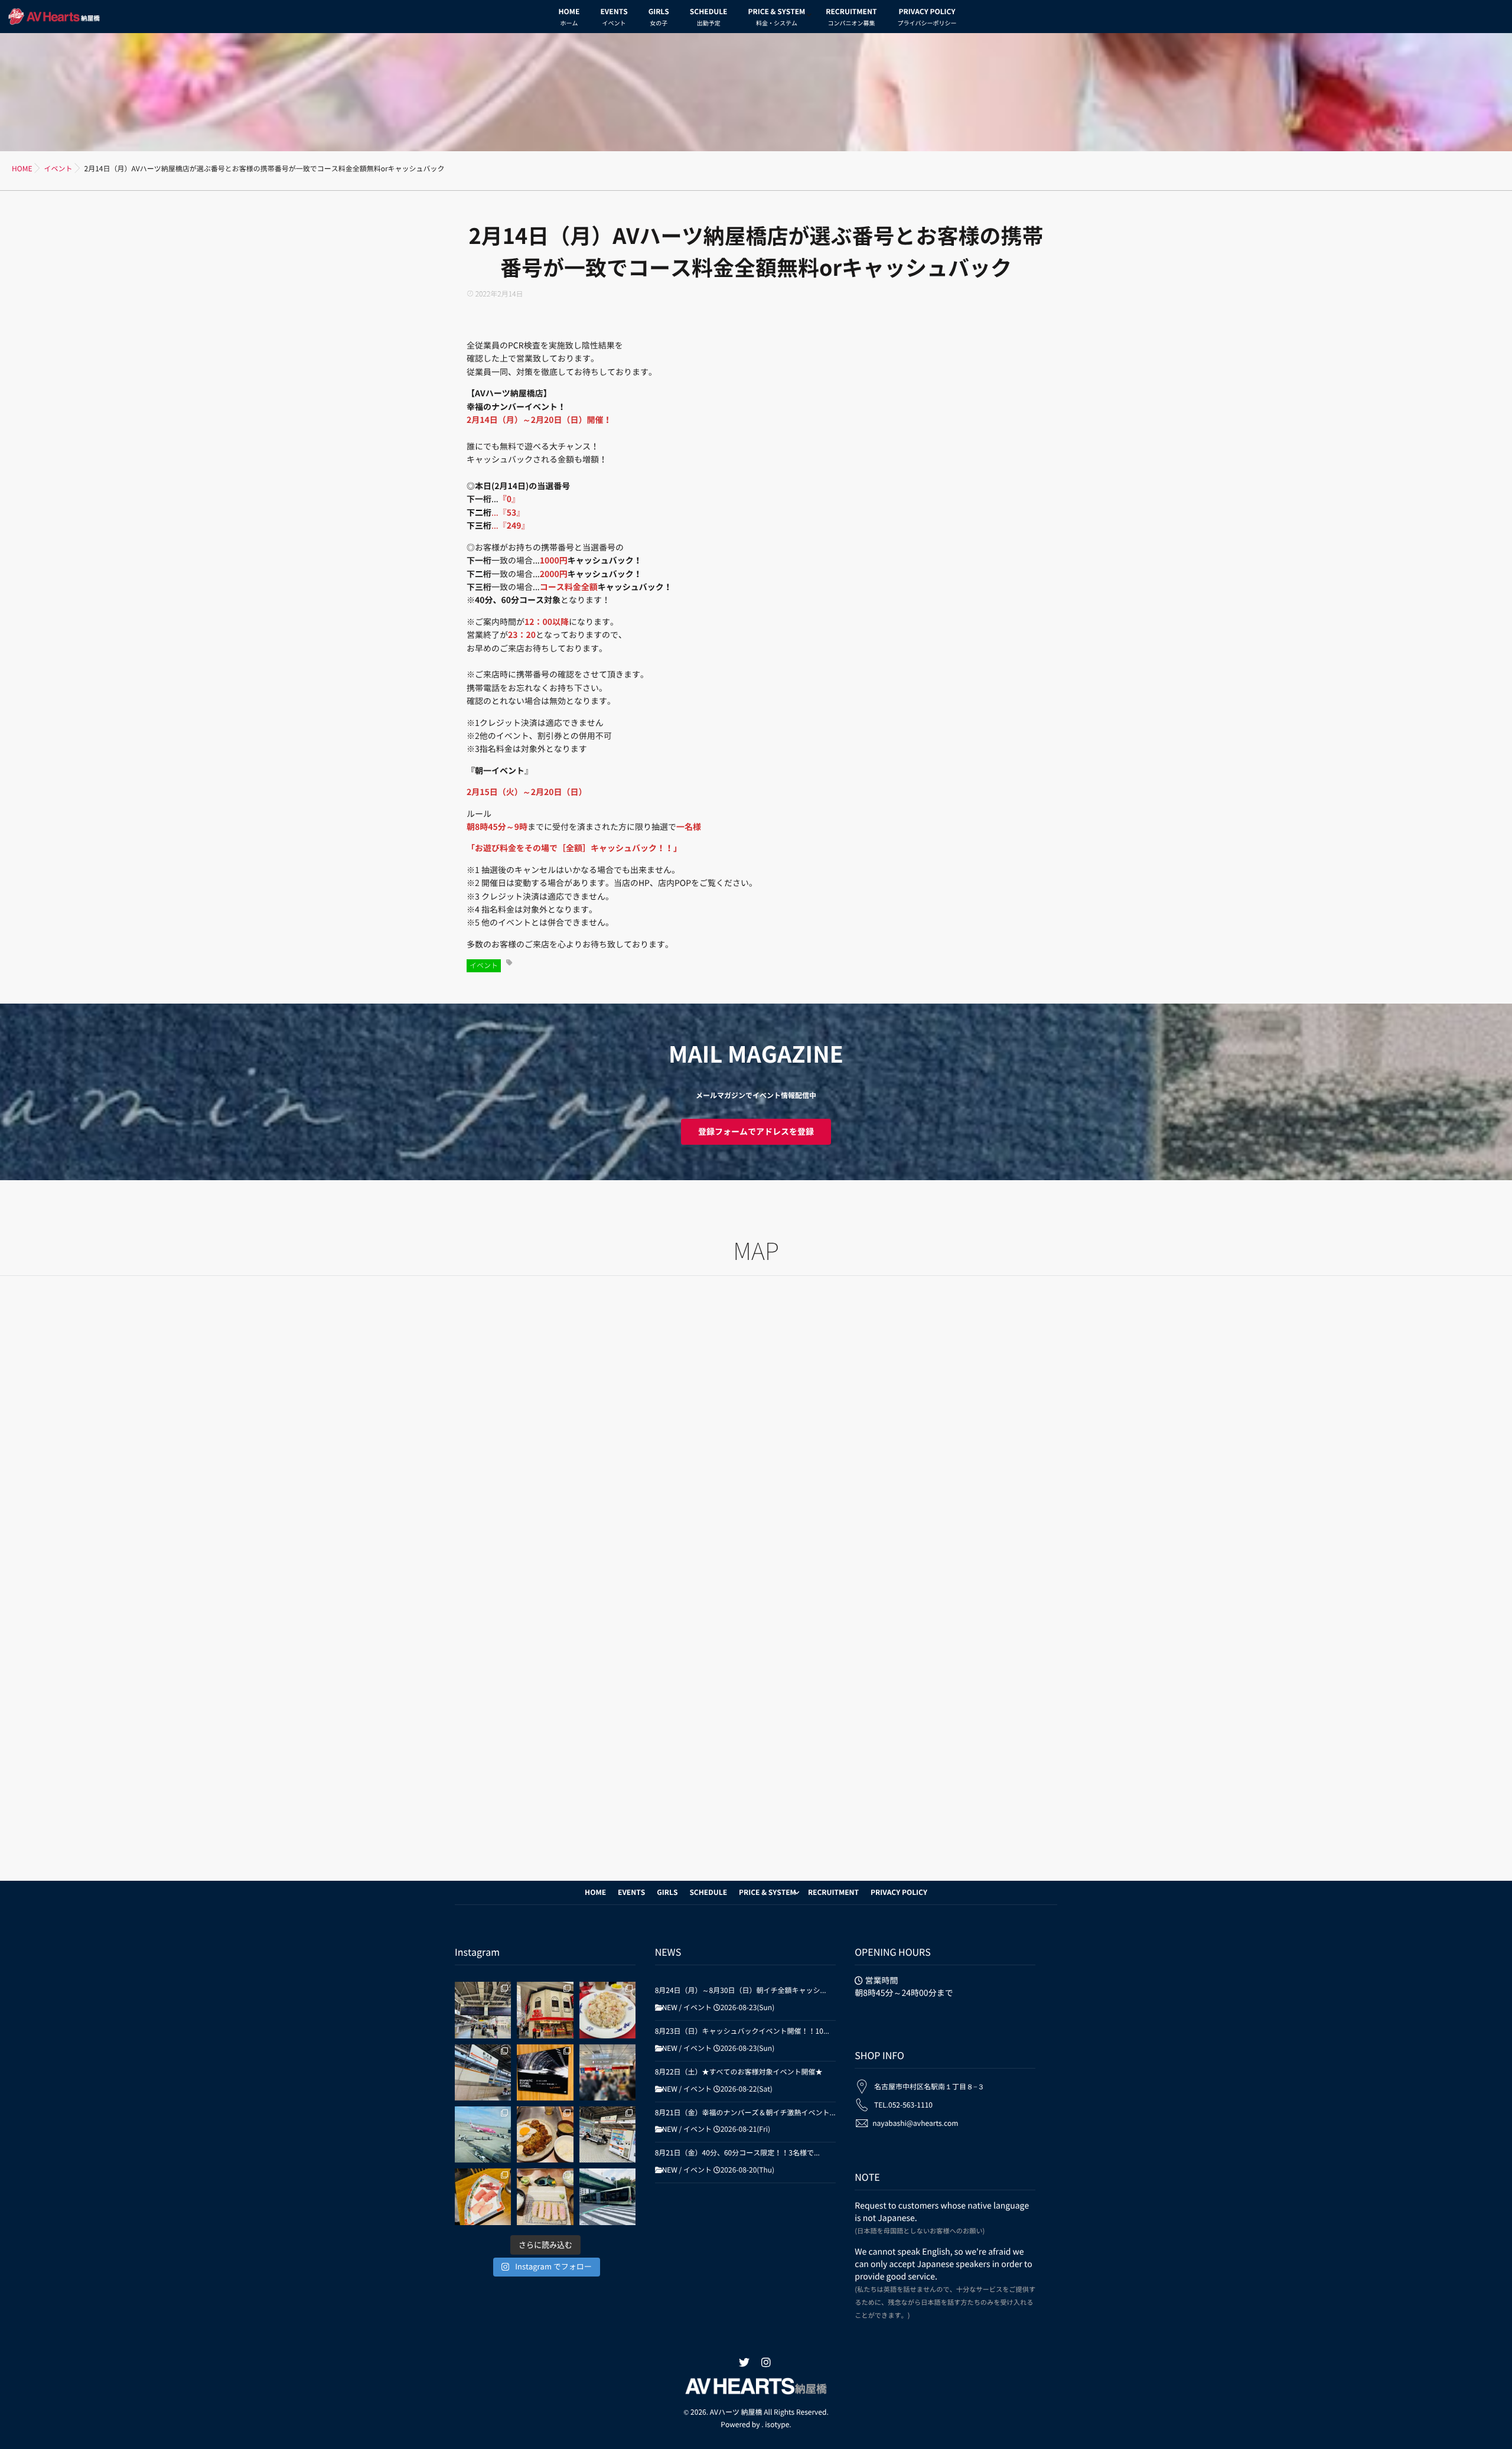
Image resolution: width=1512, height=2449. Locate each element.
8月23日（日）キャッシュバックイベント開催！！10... (742, 2031)
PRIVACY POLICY (927, 17)
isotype (777, 2425)
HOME (569, 17)
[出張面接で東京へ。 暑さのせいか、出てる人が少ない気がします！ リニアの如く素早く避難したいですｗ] (545, 2072)
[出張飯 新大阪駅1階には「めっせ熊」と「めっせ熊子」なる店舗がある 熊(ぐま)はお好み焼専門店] (545, 2134)
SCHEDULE (709, 17)
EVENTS (614, 17)
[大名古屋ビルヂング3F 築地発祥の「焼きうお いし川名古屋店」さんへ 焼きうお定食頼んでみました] (483, 2196)
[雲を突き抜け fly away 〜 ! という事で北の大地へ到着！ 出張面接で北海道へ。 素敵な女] (483, 2134)
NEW (670, 2008)
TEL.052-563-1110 (903, 2105)
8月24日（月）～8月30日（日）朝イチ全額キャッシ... (741, 1991)
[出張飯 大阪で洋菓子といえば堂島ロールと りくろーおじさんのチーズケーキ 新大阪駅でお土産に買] (607, 2072)
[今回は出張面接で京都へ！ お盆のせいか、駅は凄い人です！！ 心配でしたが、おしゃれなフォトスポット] (483, 2010)
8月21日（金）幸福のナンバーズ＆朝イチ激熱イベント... (745, 2113)
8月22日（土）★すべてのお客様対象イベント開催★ (739, 2072)
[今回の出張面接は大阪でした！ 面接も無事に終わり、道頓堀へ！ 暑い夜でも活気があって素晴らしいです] (483, 2072)
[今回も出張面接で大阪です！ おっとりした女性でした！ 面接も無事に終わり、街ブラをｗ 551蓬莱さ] (545, 2010)
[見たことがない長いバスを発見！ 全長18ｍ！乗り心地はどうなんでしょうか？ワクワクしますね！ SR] (607, 2196)
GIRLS (659, 17)
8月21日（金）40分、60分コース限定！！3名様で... (737, 2153)
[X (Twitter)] (744, 2363)
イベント (484, 966)
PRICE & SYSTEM (776, 17)
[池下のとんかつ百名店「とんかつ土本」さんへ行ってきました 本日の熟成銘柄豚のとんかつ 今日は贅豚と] (545, 2196)
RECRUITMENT (851, 17)
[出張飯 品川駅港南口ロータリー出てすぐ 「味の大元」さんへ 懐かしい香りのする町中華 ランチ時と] (607, 2010)
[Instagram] (766, 2363)
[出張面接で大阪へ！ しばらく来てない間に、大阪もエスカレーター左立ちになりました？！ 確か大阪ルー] (607, 2134)
